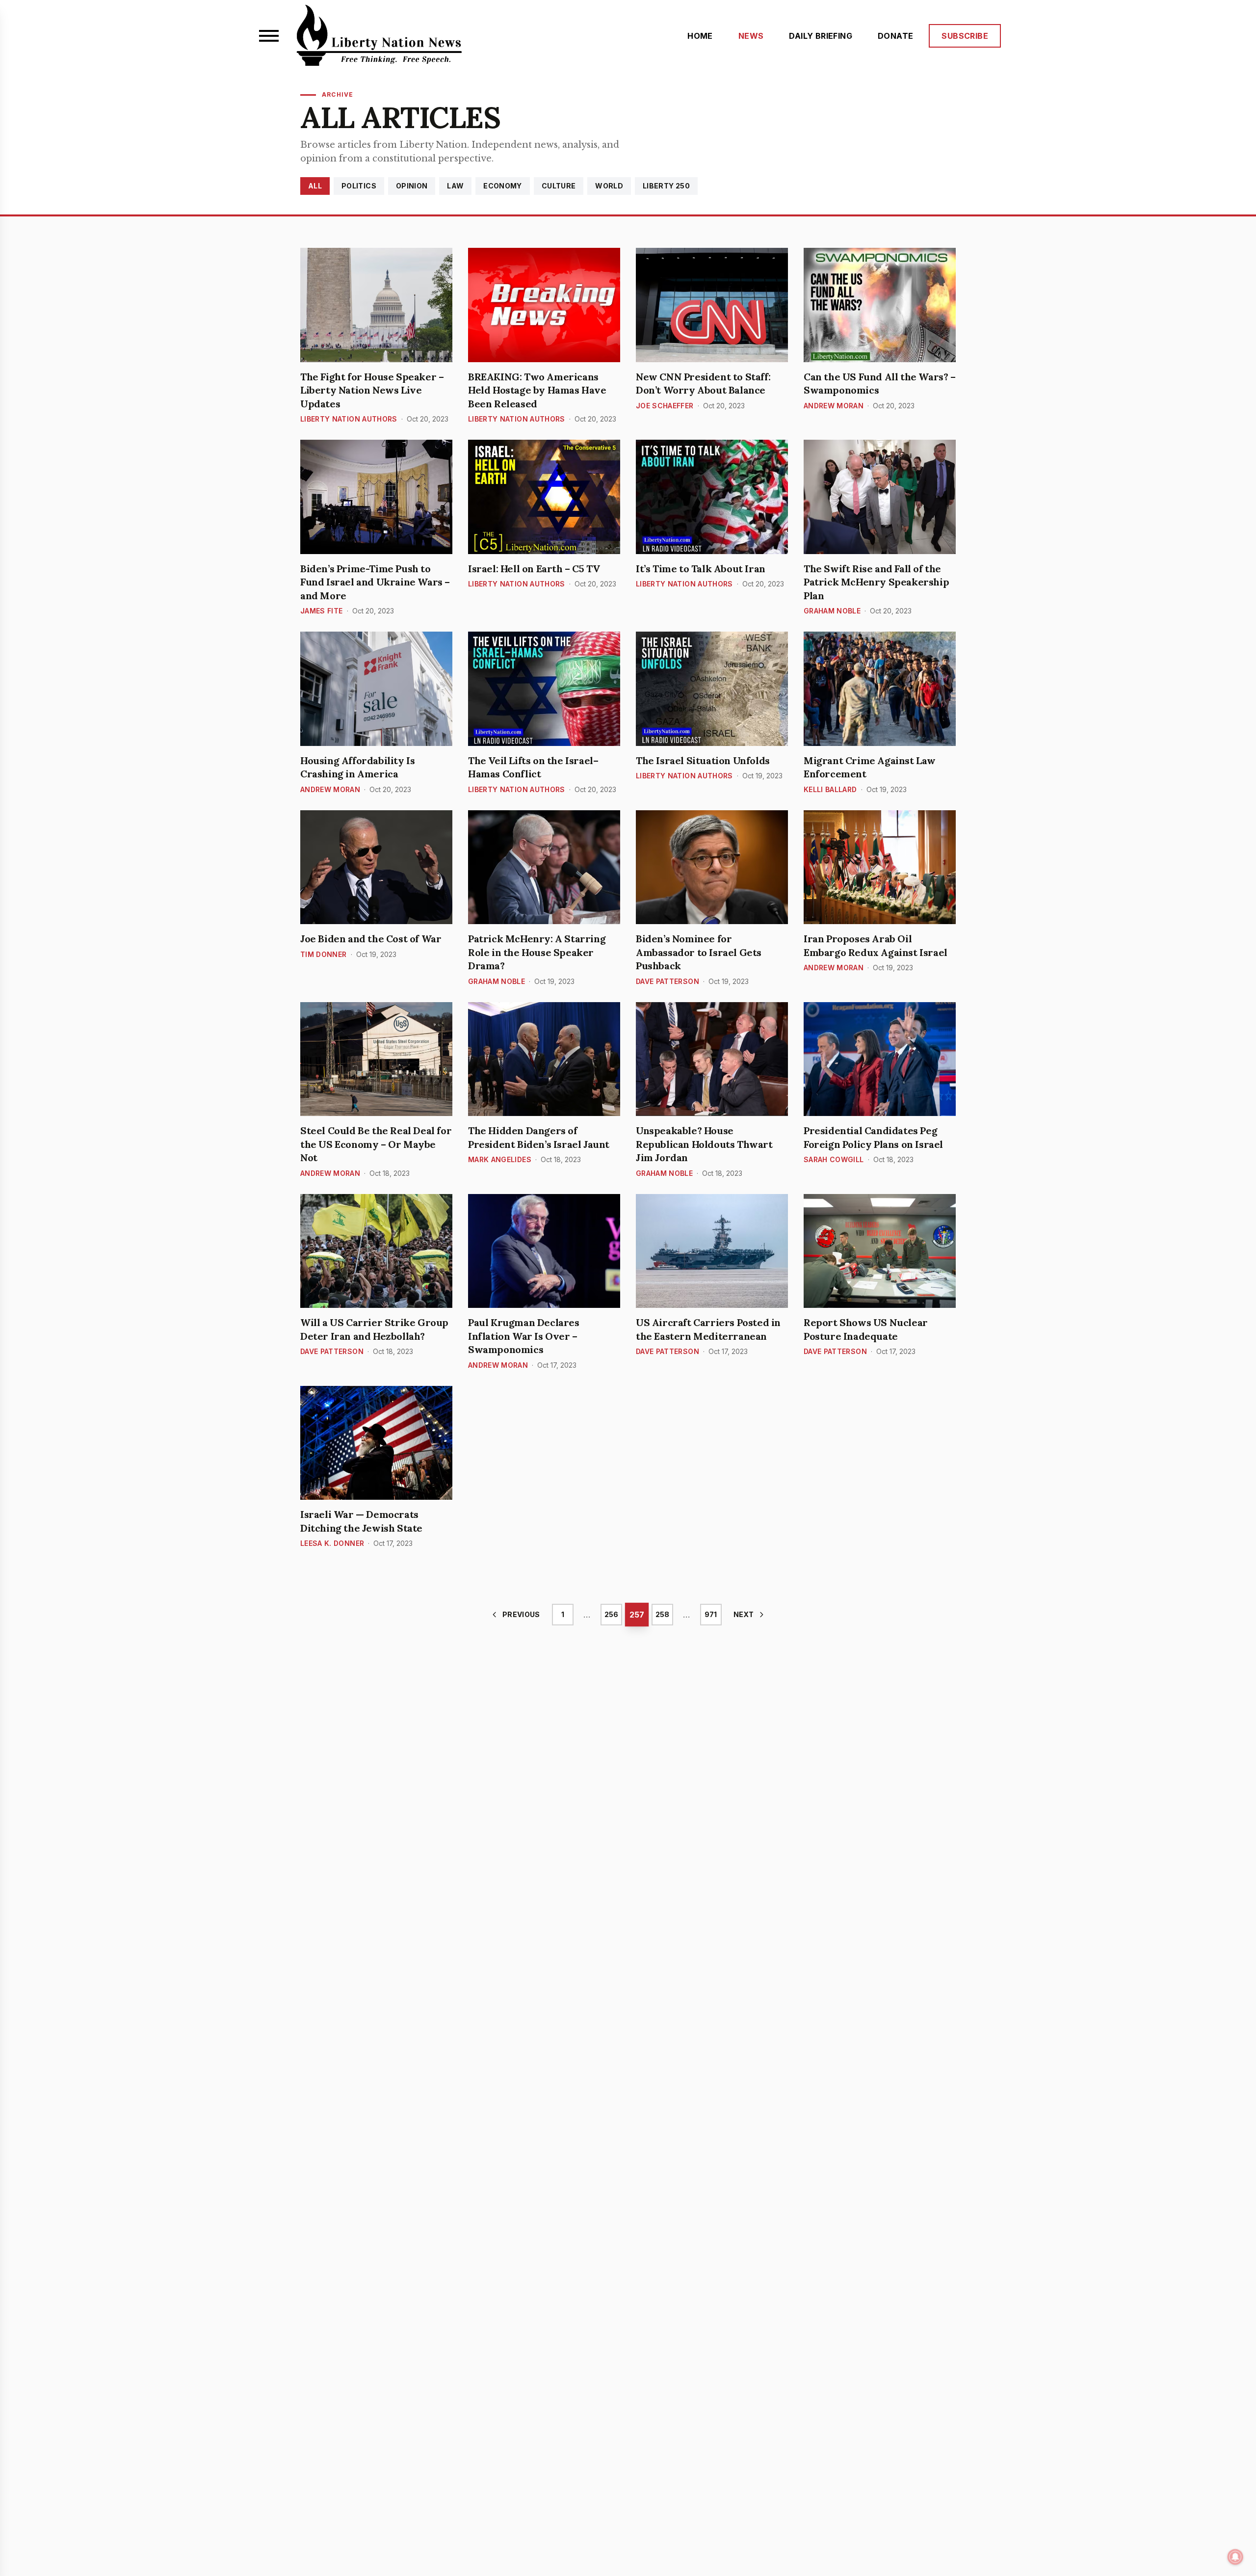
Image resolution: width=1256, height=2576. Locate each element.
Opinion (412, 186)
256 (611, 1614)
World (609, 186)
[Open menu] (269, 36)
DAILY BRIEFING (821, 36)
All (315, 186)
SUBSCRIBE (965, 36)
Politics (359, 186)
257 (637, 1614)
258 (662, 1614)
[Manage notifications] (1235, 2557)
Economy (502, 186)
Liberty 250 (666, 186)
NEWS (751, 36)
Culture (559, 186)
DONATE (895, 36)
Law (455, 186)
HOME (700, 36)
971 (711, 1614)
